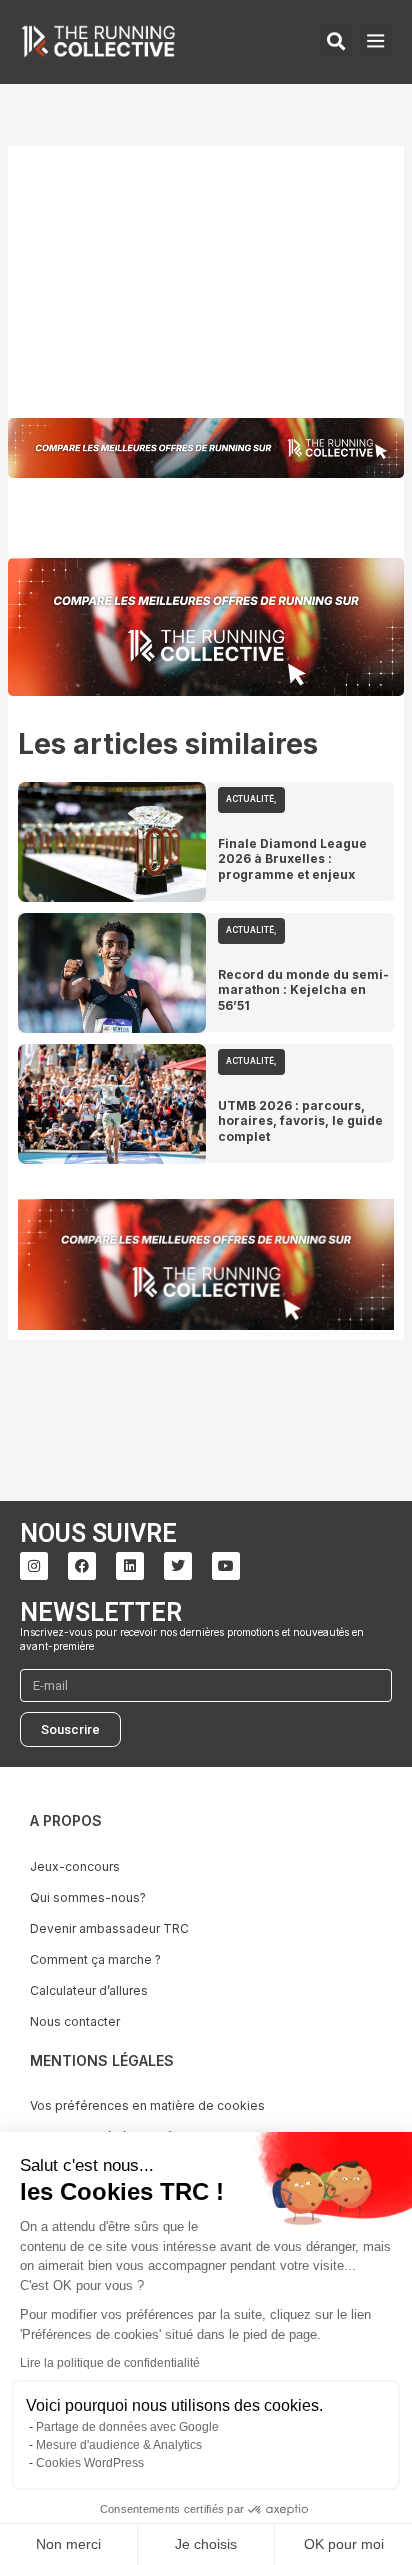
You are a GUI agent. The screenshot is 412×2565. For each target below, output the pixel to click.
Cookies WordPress (90, 2463)
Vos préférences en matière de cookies (147, 2105)
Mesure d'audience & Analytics (119, 2445)
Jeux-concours (75, 1866)
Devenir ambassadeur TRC (109, 1928)
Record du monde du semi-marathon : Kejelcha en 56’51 (303, 990)
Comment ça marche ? (95, 1959)
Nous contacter (75, 2021)
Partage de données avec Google (127, 2427)
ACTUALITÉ (250, 799)
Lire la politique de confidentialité (110, 2363)
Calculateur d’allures (89, 1990)
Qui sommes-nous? (88, 1897)
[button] (375, 40)
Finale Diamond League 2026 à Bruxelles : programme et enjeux (292, 859)
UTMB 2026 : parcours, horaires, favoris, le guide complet (300, 1121)
